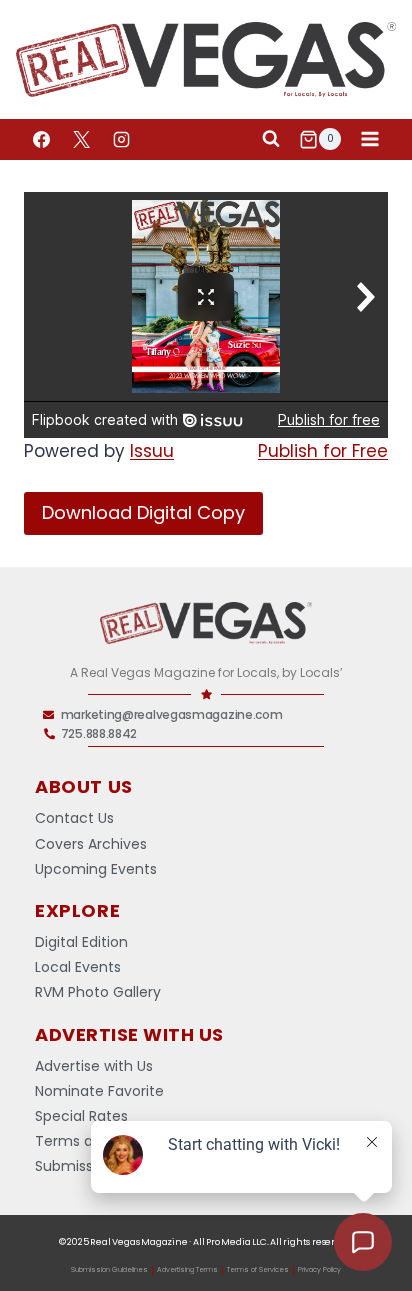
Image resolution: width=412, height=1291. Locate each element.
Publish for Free (323, 451)
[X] (81, 139)
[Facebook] (41, 139)
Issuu (152, 451)
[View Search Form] (271, 139)
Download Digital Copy (143, 512)
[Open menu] (369, 139)
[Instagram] (121, 139)
